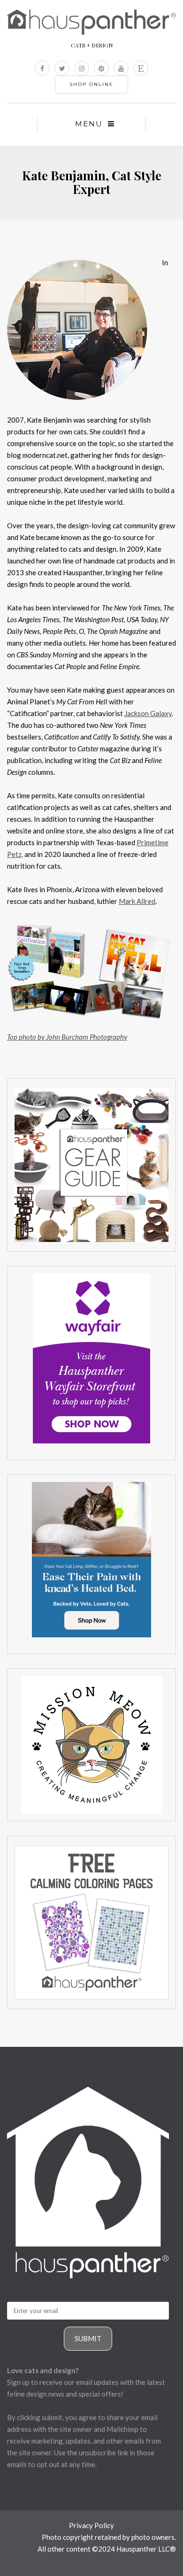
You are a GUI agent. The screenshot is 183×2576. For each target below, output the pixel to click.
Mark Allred (137, 901)
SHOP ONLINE (91, 84)
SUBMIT (88, 2338)
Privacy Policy (91, 2525)
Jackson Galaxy (148, 713)
